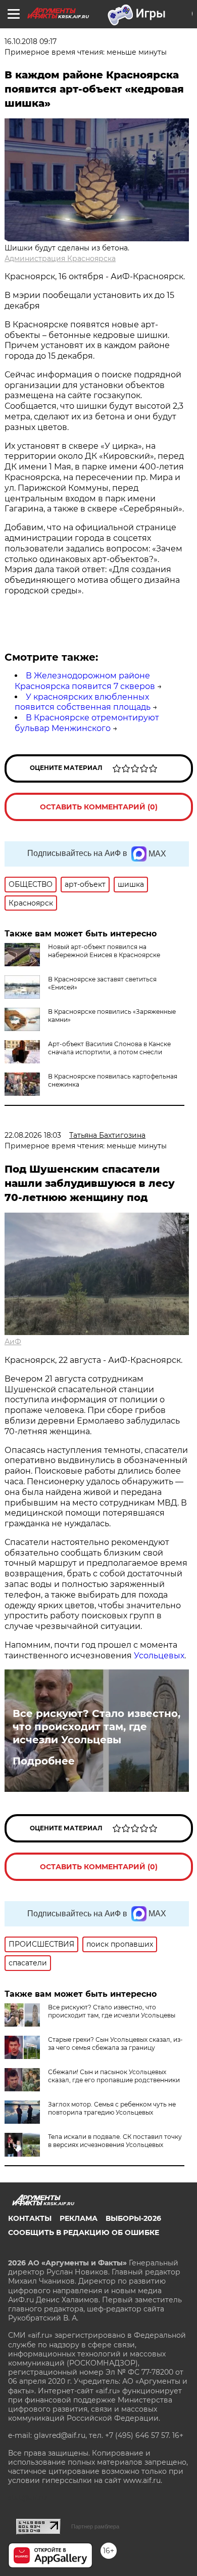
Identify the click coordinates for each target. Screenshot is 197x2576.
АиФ (13, 1342)
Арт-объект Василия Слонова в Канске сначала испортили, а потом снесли (109, 1048)
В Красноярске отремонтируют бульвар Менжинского (87, 723)
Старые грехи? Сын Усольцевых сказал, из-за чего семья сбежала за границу (115, 2044)
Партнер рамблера (95, 2526)
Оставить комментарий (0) (99, 807)
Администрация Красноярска (60, 259)
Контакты (30, 2218)
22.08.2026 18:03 (33, 1135)
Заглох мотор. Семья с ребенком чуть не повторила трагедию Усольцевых (112, 2108)
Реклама (79, 2218)
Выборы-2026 (133, 2218)
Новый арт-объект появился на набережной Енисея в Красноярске (104, 951)
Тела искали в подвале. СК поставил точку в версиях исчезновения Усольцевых (115, 2141)
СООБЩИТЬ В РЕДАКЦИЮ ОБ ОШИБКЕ (84, 2232)
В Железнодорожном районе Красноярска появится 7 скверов (85, 681)
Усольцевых (159, 1656)
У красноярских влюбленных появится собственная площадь (83, 702)
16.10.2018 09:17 (31, 41)
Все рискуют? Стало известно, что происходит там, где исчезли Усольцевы (96, 1727)
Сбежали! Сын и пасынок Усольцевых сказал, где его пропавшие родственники (114, 2076)
